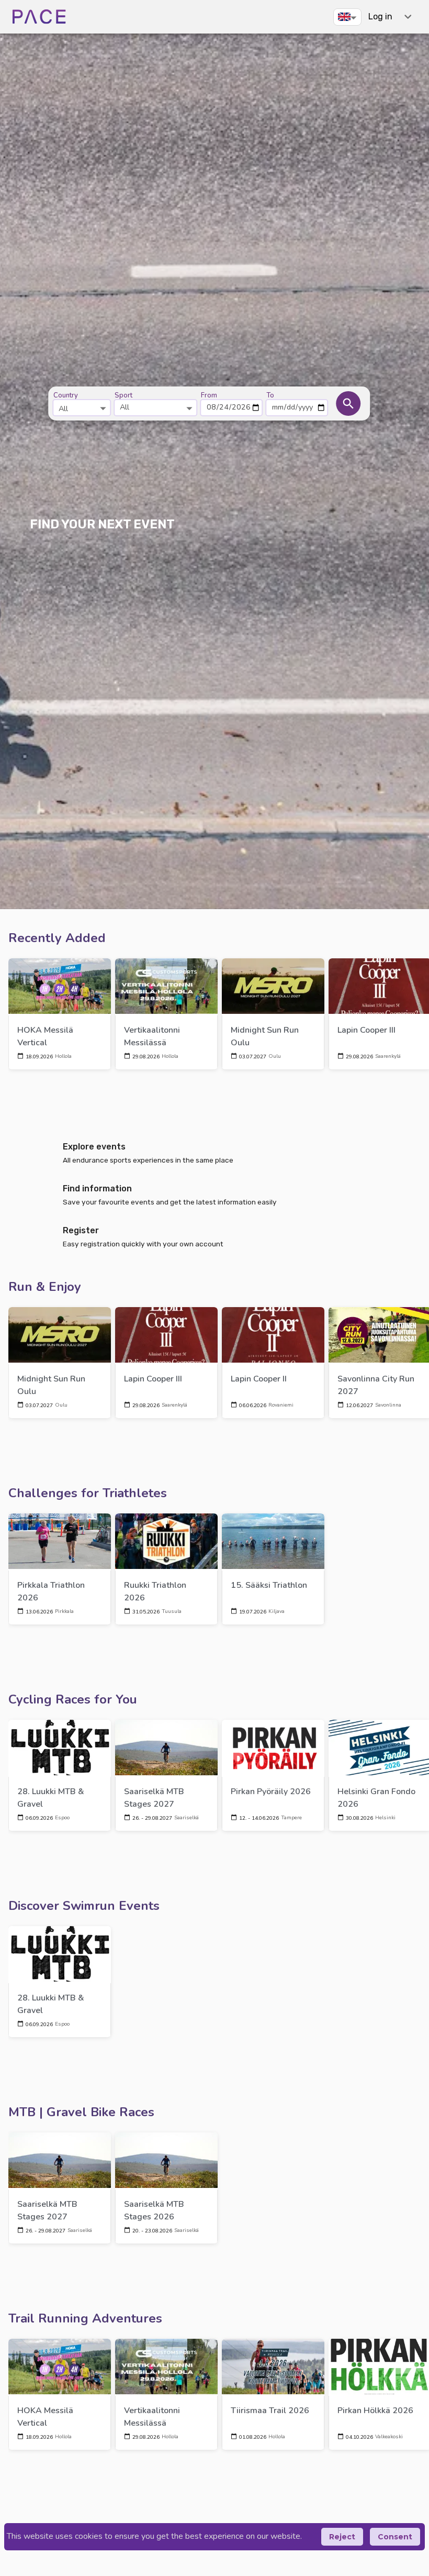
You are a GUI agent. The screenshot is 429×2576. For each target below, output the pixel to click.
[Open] (103, 408)
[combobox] (82, 403)
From (209, 395)
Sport (123, 395)
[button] (347, 17)
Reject (342, 2537)
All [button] (125, 407)
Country (66, 395)
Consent (395, 2537)
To (270, 395)
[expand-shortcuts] (408, 16)
